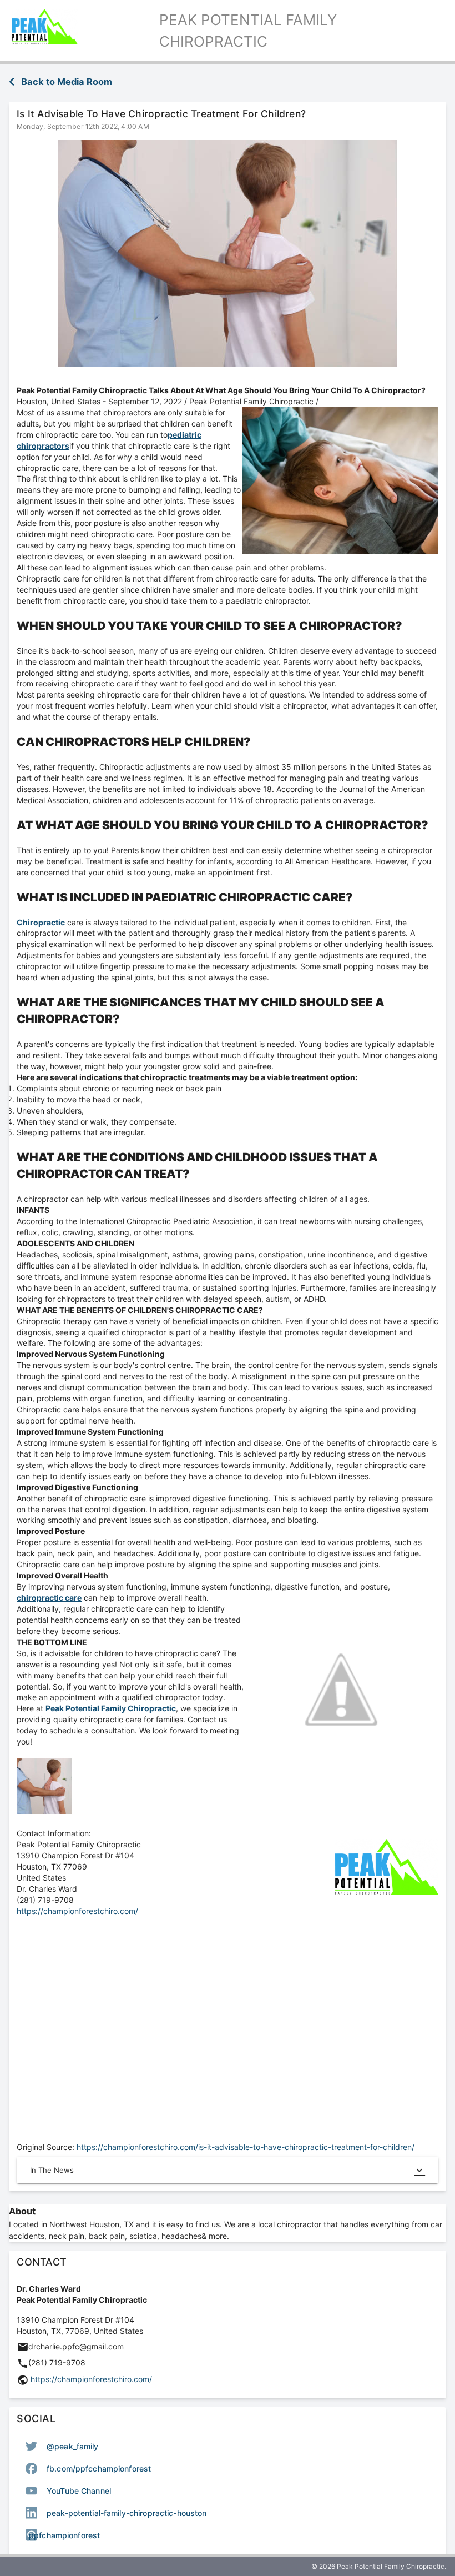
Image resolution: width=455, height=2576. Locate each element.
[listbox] (228, 2490)
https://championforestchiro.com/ (77, 1911)
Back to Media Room (65, 82)
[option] (228, 2446)
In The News (52, 2170)
